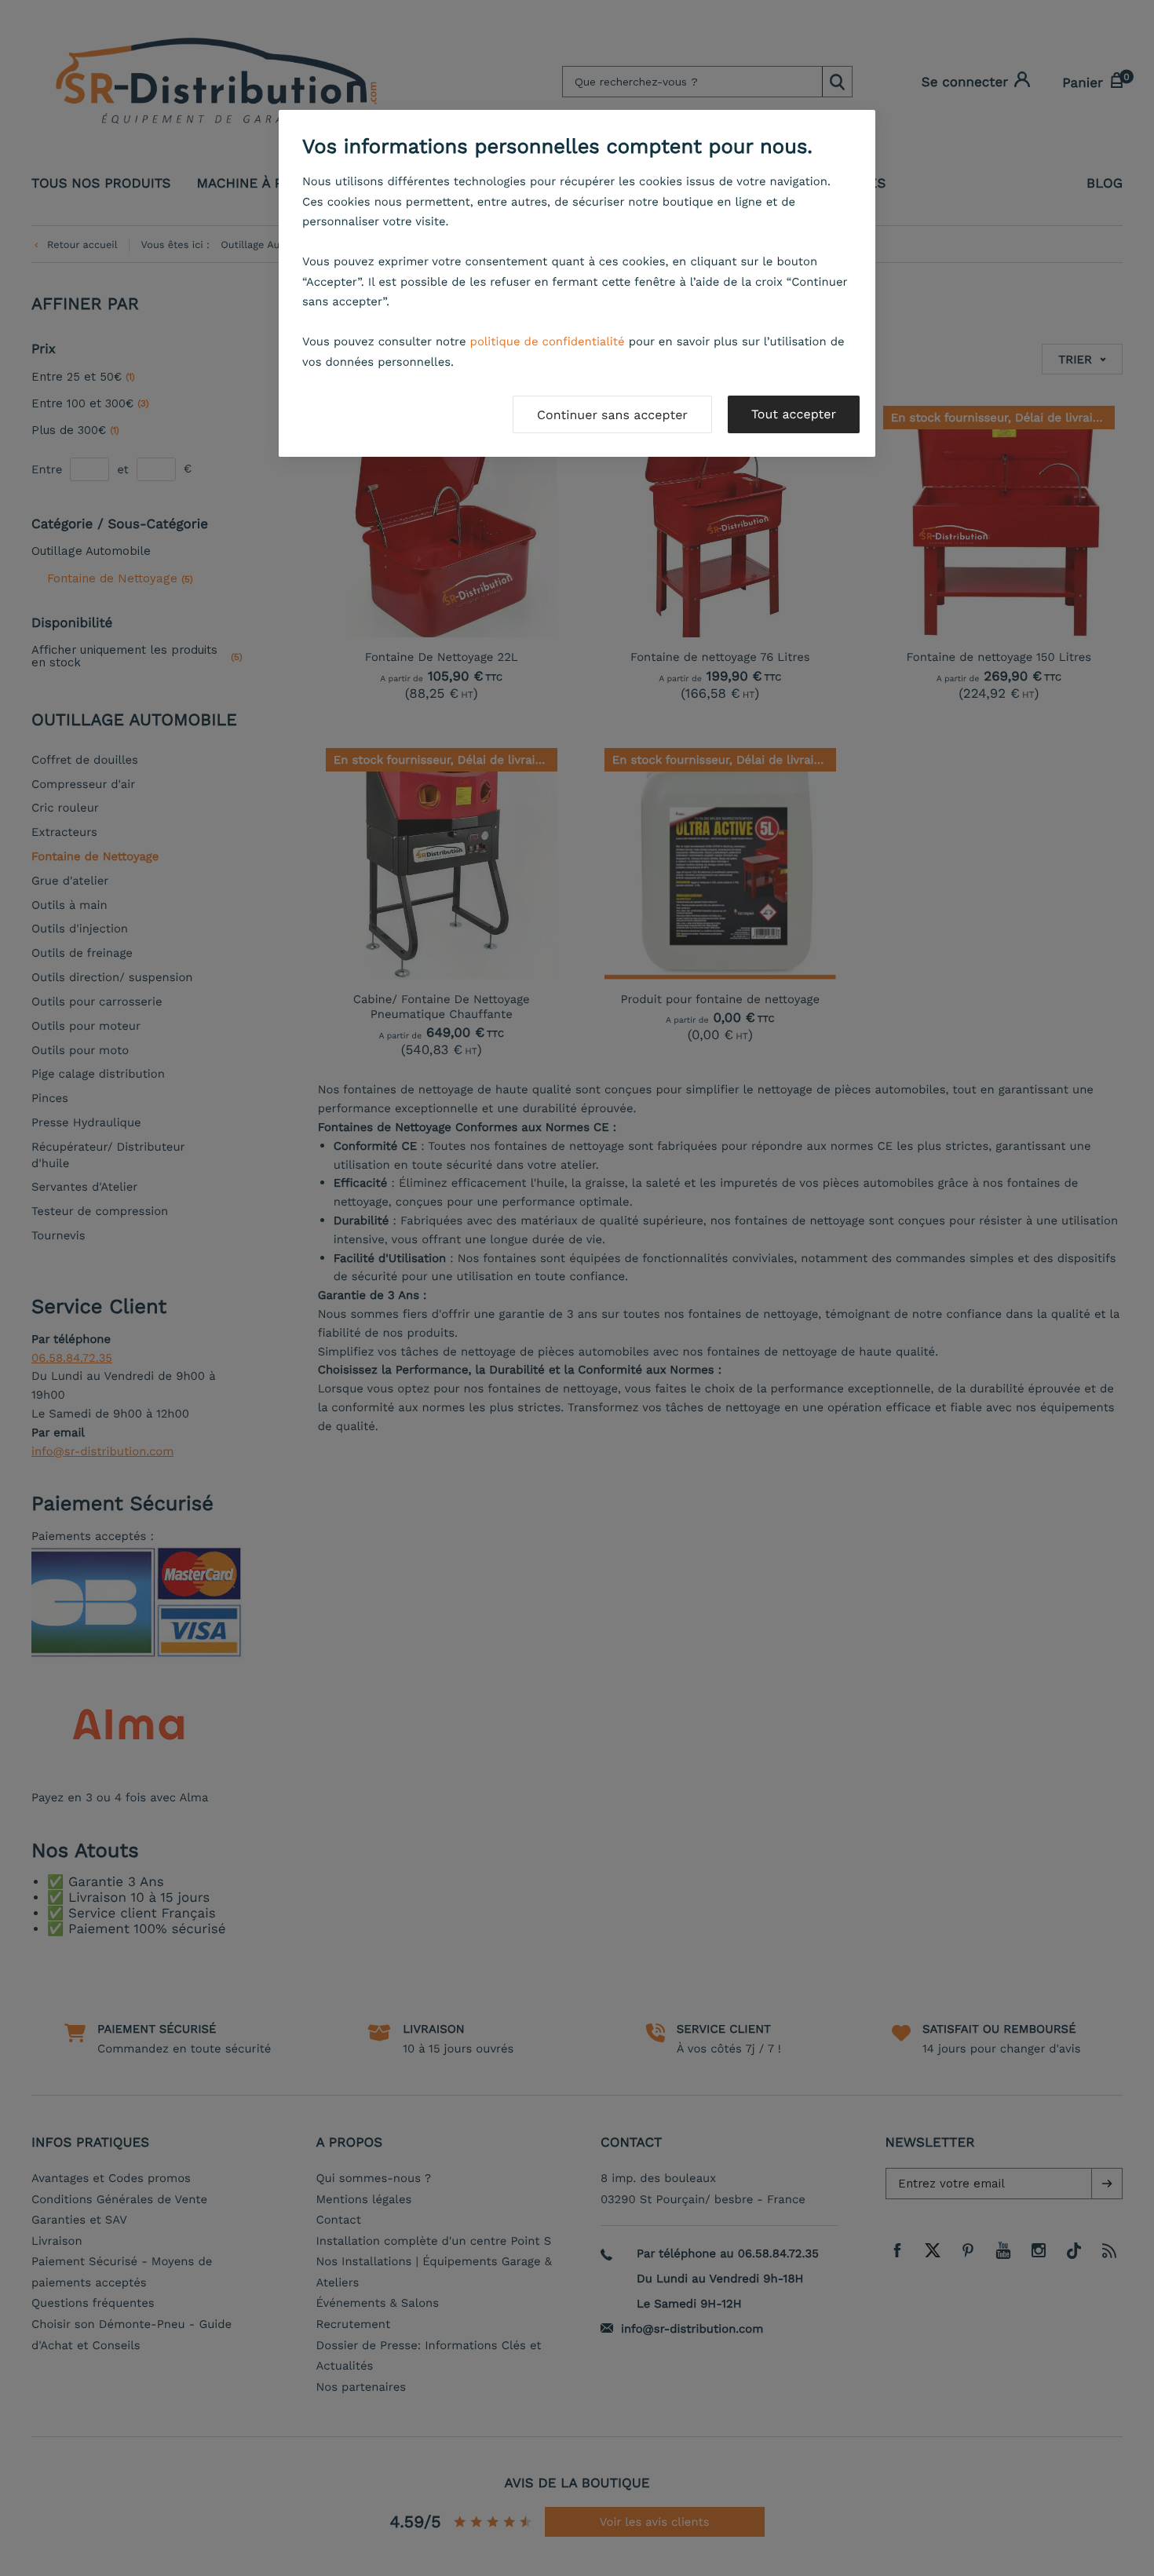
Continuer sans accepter (612, 415)
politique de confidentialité (548, 341)
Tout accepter (794, 414)
